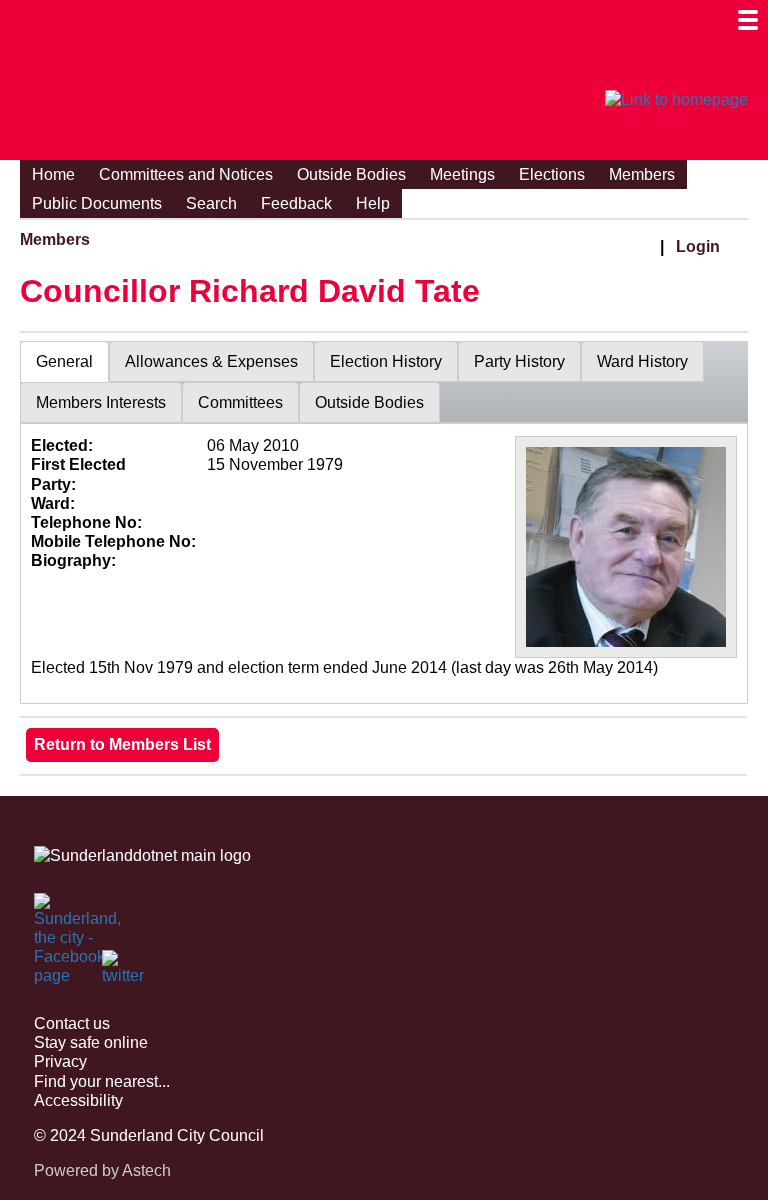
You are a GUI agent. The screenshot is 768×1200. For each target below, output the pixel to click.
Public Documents (97, 203)
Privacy (60, 1061)
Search (211, 203)
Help (373, 203)
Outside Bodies (351, 174)
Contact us (72, 1023)
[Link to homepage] (676, 100)
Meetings (462, 174)
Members (642, 174)
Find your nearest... (102, 1081)
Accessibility (78, 1100)
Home (53, 174)
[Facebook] (56, 915)
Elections (552, 174)
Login (698, 246)
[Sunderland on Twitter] (124, 972)
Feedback (296, 203)
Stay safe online (91, 1042)
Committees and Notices (186, 174)
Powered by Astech (102, 1170)
